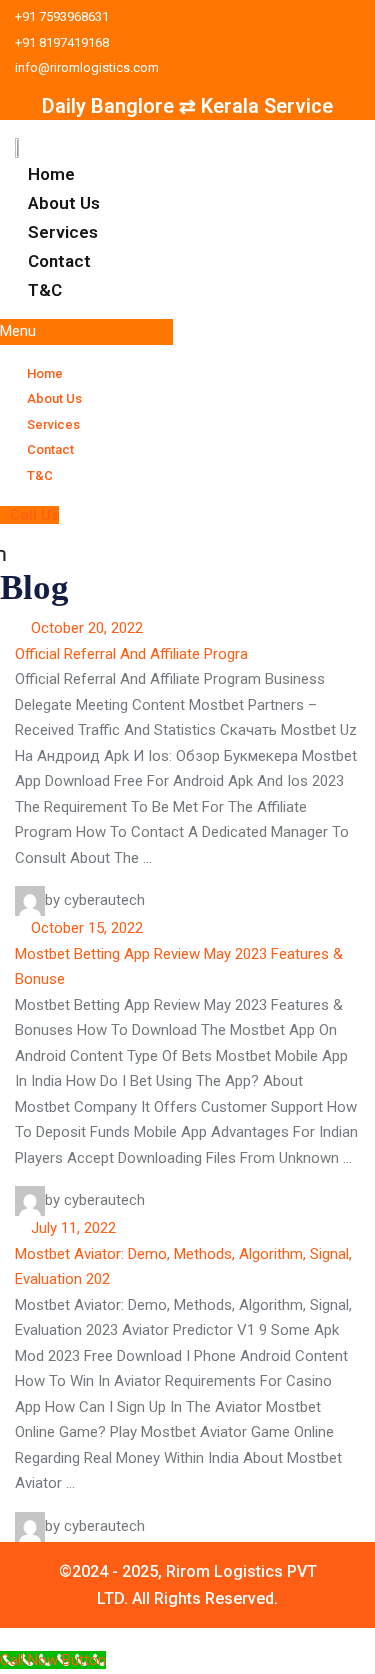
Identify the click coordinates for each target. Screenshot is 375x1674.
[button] (86, 332)
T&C (45, 290)
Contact (59, 261)
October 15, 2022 (85, 928)
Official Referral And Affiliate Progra (131, 654)
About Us (64, 203)
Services (63, 232)
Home (51, 174)
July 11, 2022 (71, 1228)
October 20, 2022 (85, 628)
